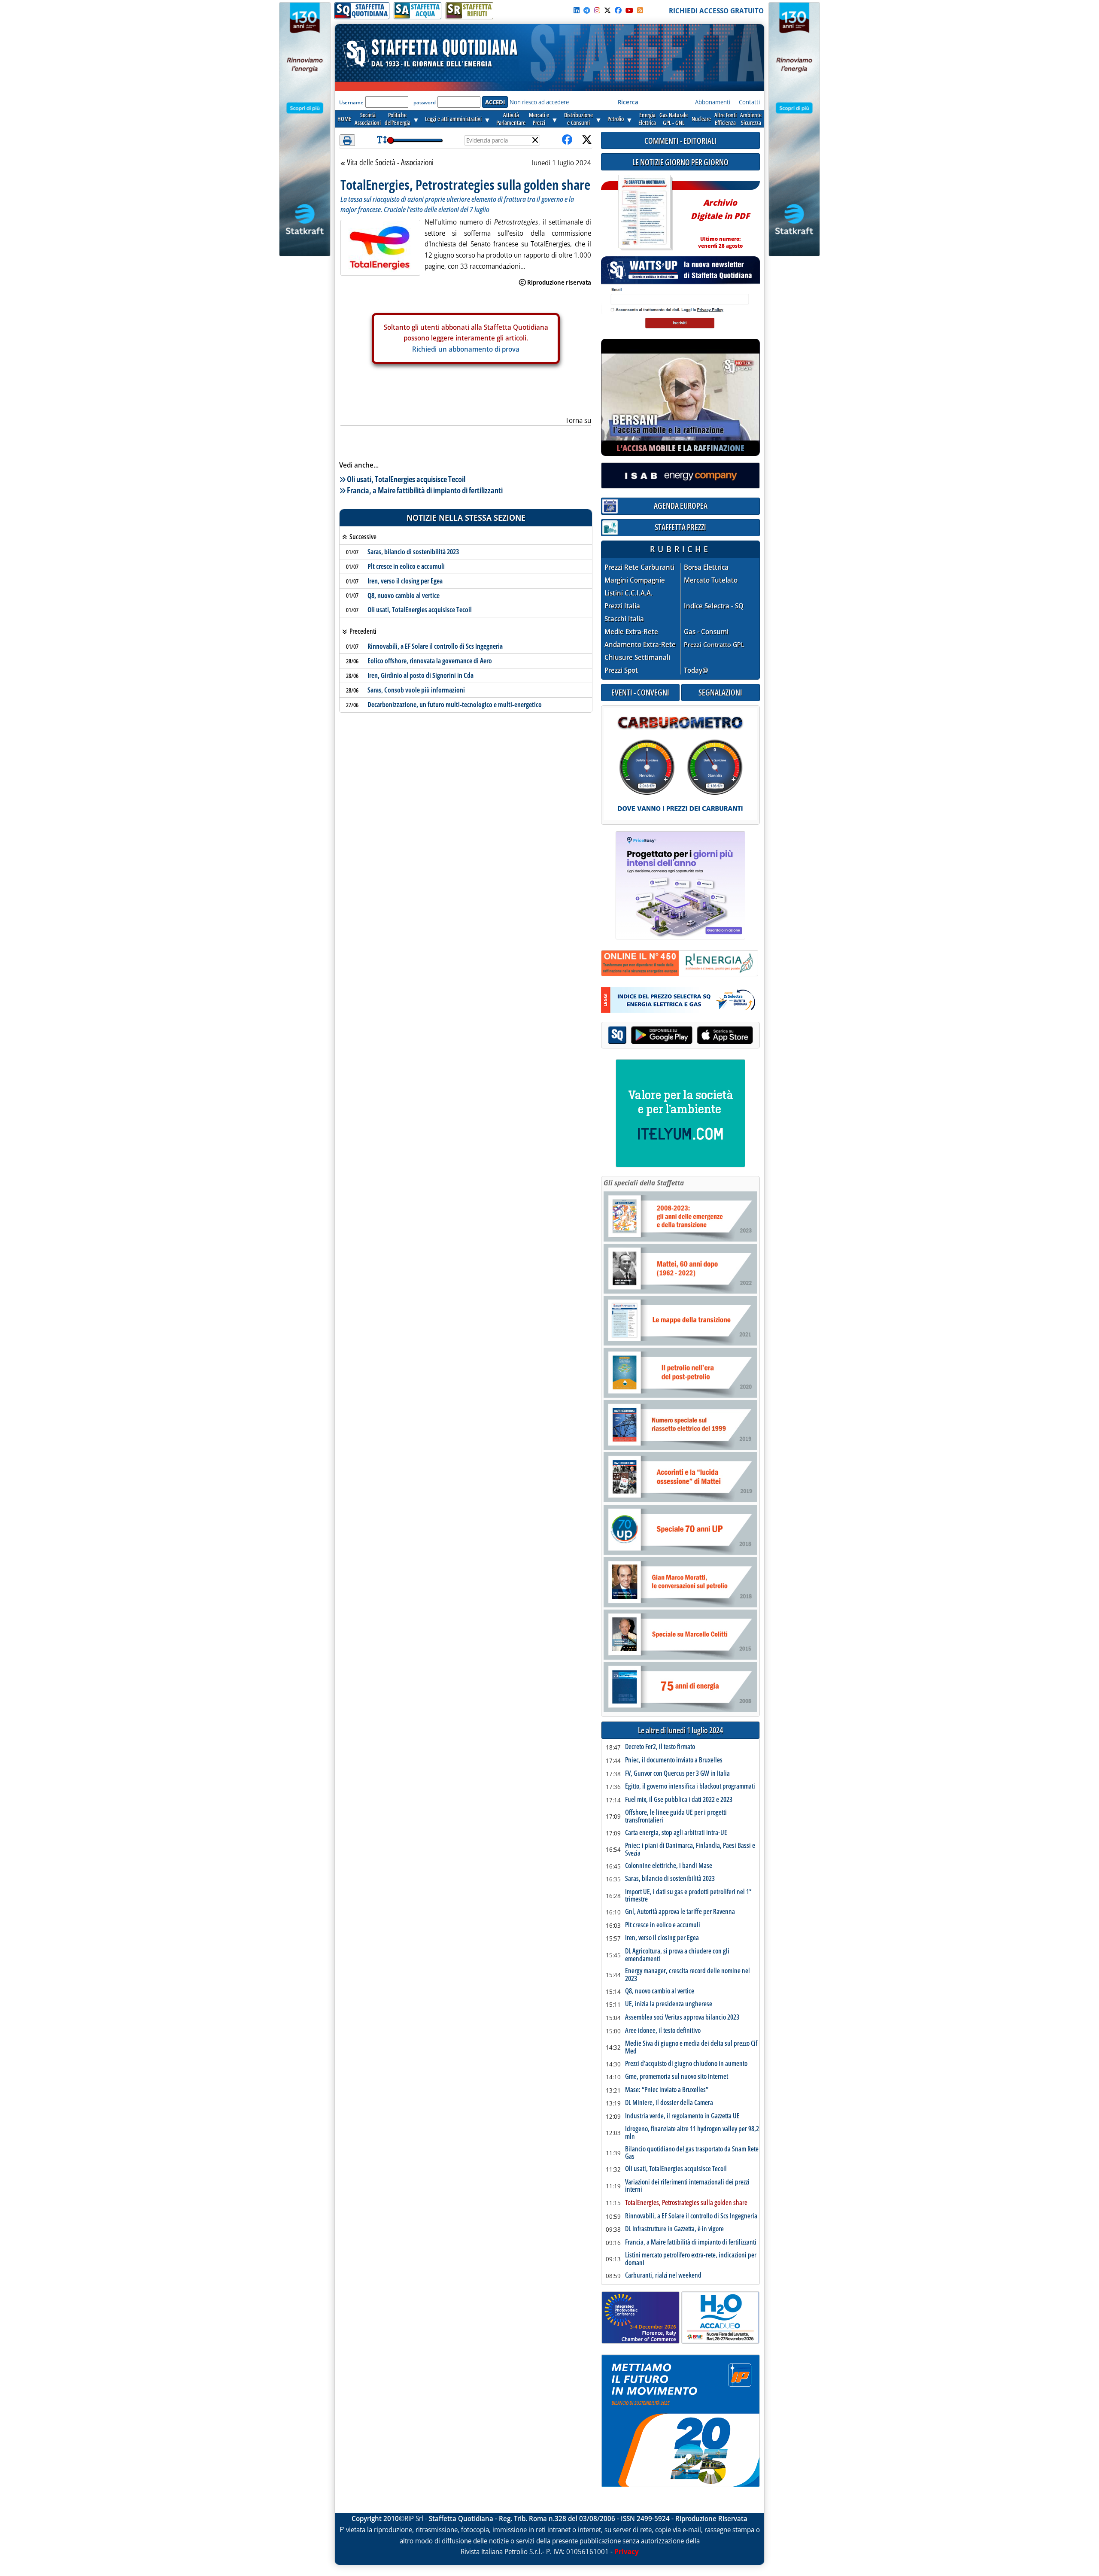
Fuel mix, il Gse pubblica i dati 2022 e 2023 (679, 1800)
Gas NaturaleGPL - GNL (674, 119)
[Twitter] (607, 10)
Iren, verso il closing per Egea (405, 581)
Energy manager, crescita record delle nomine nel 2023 (688, 1975)
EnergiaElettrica (647, 119)
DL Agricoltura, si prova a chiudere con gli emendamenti (677, 1955)
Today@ (696, 670)
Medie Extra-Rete (631, 632)
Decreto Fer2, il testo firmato (660, 1747)
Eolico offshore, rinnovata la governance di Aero (430, 661)
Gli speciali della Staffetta (644, 1183)
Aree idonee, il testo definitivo (663, 2031)
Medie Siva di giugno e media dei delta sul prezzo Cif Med (691, 2047)
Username (351, 102)
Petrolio (616, 119)
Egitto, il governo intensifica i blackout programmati (690, 1786)
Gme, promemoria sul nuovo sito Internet (677, 2077)
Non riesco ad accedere (539, 102)
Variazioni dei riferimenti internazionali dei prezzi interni (687, 2186)
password (425, 102)
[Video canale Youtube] (629, 10)
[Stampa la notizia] (347, 140)
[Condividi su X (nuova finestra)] (587, 140)
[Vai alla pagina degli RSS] (640, 10)
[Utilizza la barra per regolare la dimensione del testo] (382, 140)
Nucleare (701, 119)
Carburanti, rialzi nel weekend (663, 2275)
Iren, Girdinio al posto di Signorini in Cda (420, 675)
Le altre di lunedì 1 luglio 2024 (680, 1730)
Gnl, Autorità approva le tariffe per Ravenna (680, 1912)
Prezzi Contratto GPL (714, 644)
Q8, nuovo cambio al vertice (404, 595)
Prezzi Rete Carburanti (639, 567)
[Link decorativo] (644, 213)
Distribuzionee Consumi (578, 119)
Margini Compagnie (635, 580)
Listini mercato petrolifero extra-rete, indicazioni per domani (691, 2259)
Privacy (627, 2552)
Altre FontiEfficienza (726, 119)
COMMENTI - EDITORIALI (680, 141)
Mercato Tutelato (711, 580)
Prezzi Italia (622, 606)
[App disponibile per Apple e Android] (680, 1036)
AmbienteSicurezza (751, 119)
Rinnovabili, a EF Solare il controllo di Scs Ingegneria (435, 646)
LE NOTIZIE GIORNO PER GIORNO (680, 162)
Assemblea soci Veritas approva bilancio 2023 (682, 2017)
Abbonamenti (713, 102)
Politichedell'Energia (398, 119)
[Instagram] (597, 10)
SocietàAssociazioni (368, 119)
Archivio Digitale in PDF (720, 220)
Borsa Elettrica (706, 567)
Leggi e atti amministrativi (453, 119)
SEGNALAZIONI (720, 692)
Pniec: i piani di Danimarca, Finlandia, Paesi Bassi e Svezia (690, 1849)
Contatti (749, 102)
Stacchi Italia (624, 619)
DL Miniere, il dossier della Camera (669, 2103)
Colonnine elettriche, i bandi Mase (669, 1866)
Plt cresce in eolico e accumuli (406, 566)
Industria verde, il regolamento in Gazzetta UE (682, 2116)
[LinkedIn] (577, 10)
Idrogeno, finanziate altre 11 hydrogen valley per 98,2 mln (692, 2133)
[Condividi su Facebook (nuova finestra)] (567, 140)
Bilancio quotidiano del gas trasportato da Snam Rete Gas (692, 2153)
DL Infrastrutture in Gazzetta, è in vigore (674, 2229)
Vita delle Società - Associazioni (390, 163)
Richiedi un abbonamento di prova (466, 349)
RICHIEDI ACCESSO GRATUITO (716, 11)
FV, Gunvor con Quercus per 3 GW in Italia (677, 1774)
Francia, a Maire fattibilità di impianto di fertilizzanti (425, 490)
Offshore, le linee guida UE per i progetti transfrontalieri (676, 1816)
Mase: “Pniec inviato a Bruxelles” (667, 2090)
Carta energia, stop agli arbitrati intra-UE (676, 1833)
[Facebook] (618, 10)
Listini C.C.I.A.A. (628, 593)
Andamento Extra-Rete (640, 645)
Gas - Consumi (706, 632)
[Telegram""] (587, 10)
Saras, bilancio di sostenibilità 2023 (413, 552)
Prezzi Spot (621, 670)
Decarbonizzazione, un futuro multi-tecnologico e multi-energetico (455, 705)
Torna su (578, 420)
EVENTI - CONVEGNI (640, 692)
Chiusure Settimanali (637, 658)
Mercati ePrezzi (539, 119)
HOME (344, 119)
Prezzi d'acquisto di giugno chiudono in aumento (686, 2064)
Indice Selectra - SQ (714, 606)
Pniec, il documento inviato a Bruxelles (674, 1760)
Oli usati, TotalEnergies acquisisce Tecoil (406, 479)
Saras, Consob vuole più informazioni (416, 690)
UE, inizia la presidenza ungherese (669, 2004)
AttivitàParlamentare (511, 119)
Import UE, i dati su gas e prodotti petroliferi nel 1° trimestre (688, 1896)
